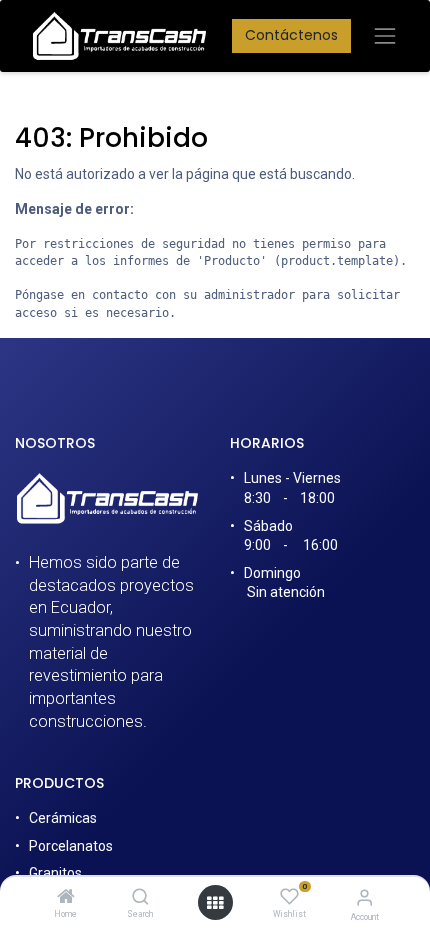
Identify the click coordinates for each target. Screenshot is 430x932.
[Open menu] (215, 903)
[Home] (66, 898)
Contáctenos (291, 35)
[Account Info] (364, 897)
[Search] (140, 898)
